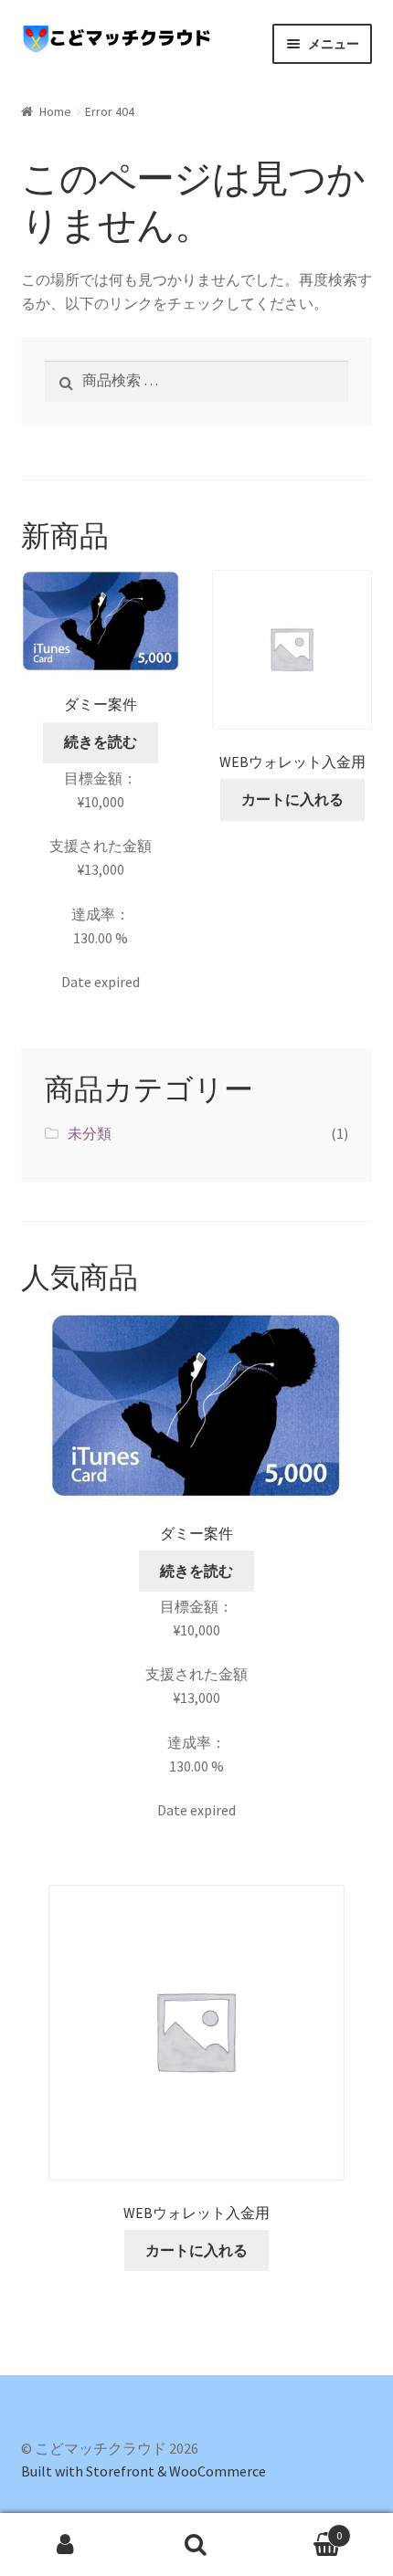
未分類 (90, 1133)
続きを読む (101, 741)
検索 (196, 2545)
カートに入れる (292, 799)
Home (55, 111)
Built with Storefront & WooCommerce (143, 2471)
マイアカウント (65, 2545)
